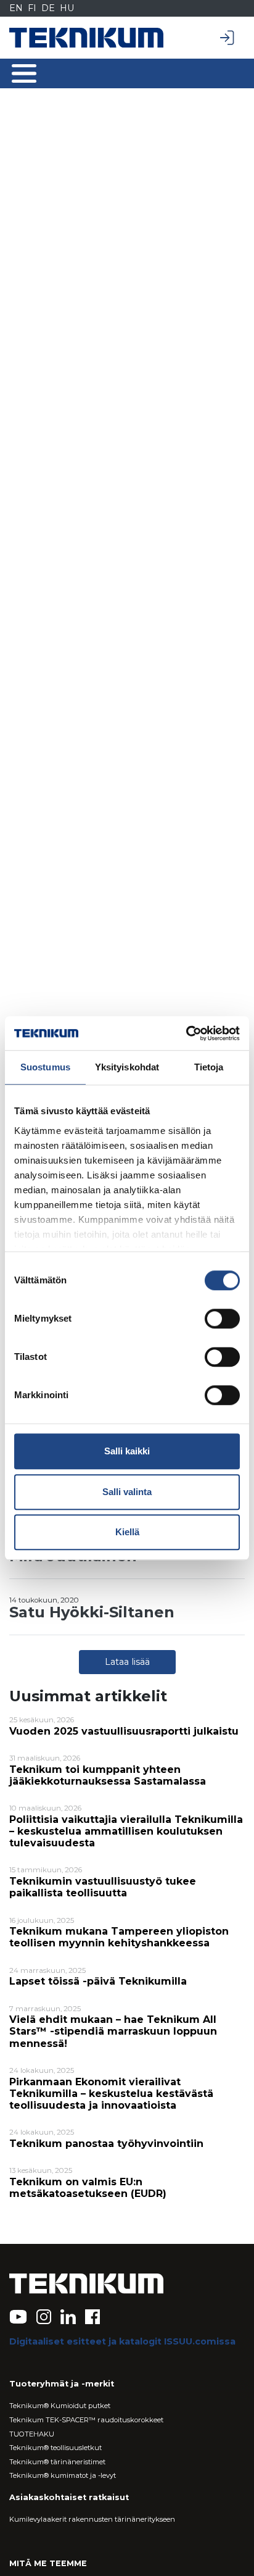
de (48, 8)
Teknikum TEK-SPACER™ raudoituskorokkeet (86, 2420)
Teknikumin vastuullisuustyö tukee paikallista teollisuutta (103, 1887)
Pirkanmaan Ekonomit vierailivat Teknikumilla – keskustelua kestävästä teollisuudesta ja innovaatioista (111, 2094)
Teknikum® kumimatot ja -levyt (63, 2475)
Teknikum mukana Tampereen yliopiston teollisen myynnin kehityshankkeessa (119, 1937)
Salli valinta (127, 1492)
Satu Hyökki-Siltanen (92, 1612)
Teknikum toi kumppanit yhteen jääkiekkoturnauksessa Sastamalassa (108, 1775)
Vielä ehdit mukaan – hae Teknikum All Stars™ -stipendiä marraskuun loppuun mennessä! (113, 2031)
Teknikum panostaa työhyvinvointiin (106, 2144)
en (16, 8)
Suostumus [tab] (45, 1067)
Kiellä (127, 1532)
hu (67, 8)
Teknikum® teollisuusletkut (55, 2448)
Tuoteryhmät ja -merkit (62, 2384)
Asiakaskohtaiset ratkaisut (69, 2497)
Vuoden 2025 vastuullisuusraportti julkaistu (124, 1731)
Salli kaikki (127, 1451)
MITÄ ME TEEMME (48, 2563)
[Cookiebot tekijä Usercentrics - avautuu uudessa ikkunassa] (186, 1033)
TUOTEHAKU (32, 2434)
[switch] (222, 1319)
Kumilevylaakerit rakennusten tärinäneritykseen (92, 2519)
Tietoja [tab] (209, 1067)
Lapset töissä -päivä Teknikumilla (98, 1981)
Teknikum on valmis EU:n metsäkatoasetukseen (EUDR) (88, 2188)
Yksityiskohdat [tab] (127, 1067)
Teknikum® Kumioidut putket (60, 2406)
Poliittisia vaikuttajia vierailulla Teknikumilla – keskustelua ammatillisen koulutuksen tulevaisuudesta (126, 1831)
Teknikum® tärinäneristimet (57, 2462)
